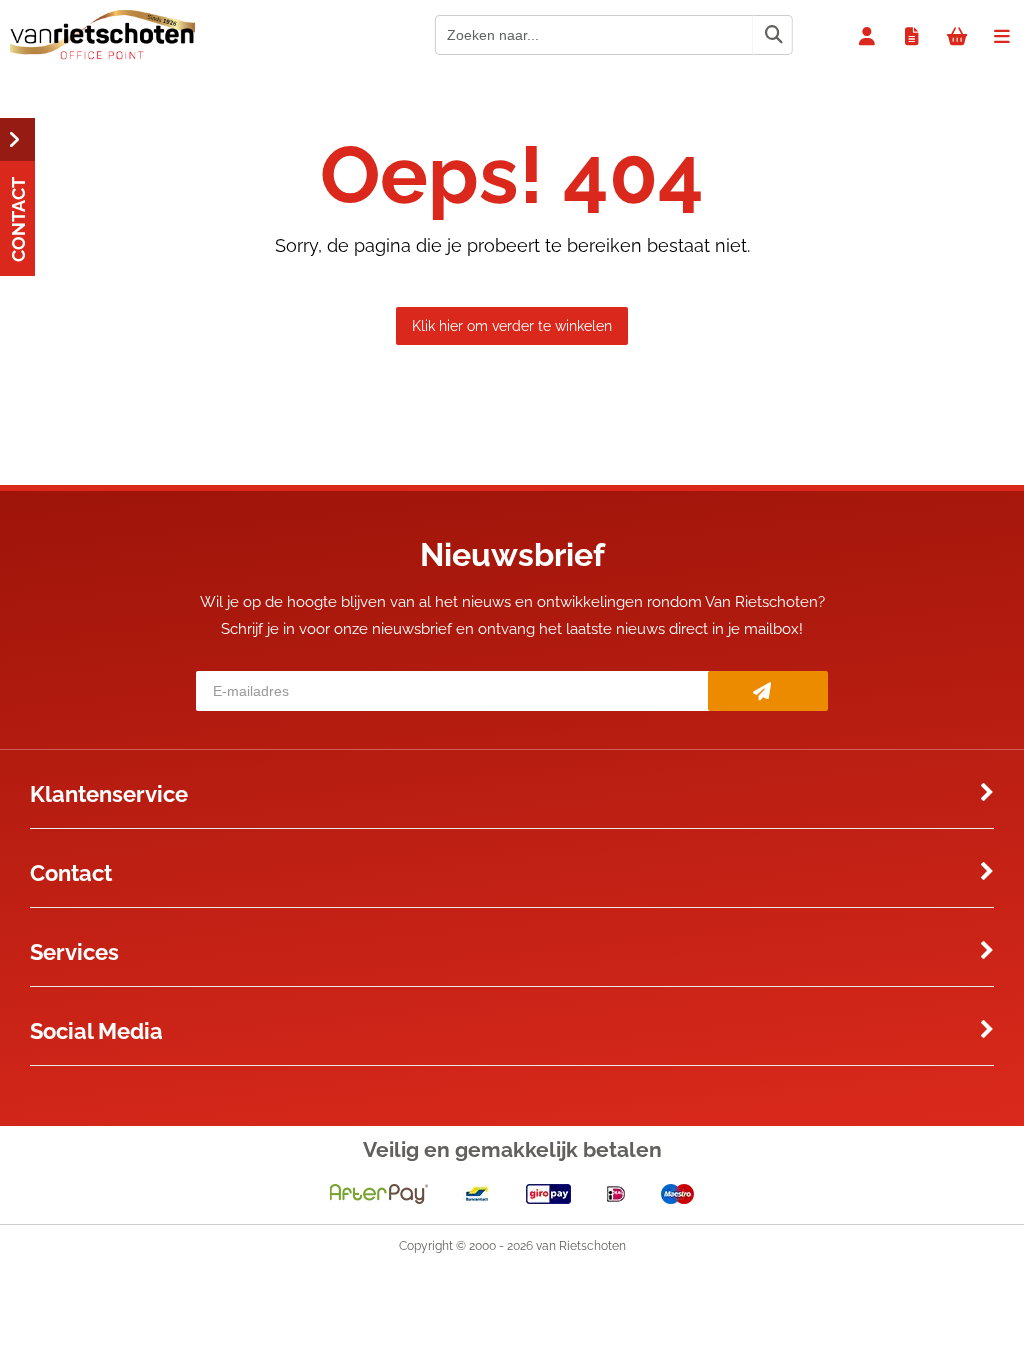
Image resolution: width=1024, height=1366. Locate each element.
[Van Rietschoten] (102, 55)
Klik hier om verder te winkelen (512, 326)
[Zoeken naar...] (773, 35)
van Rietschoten (581, 1246)
